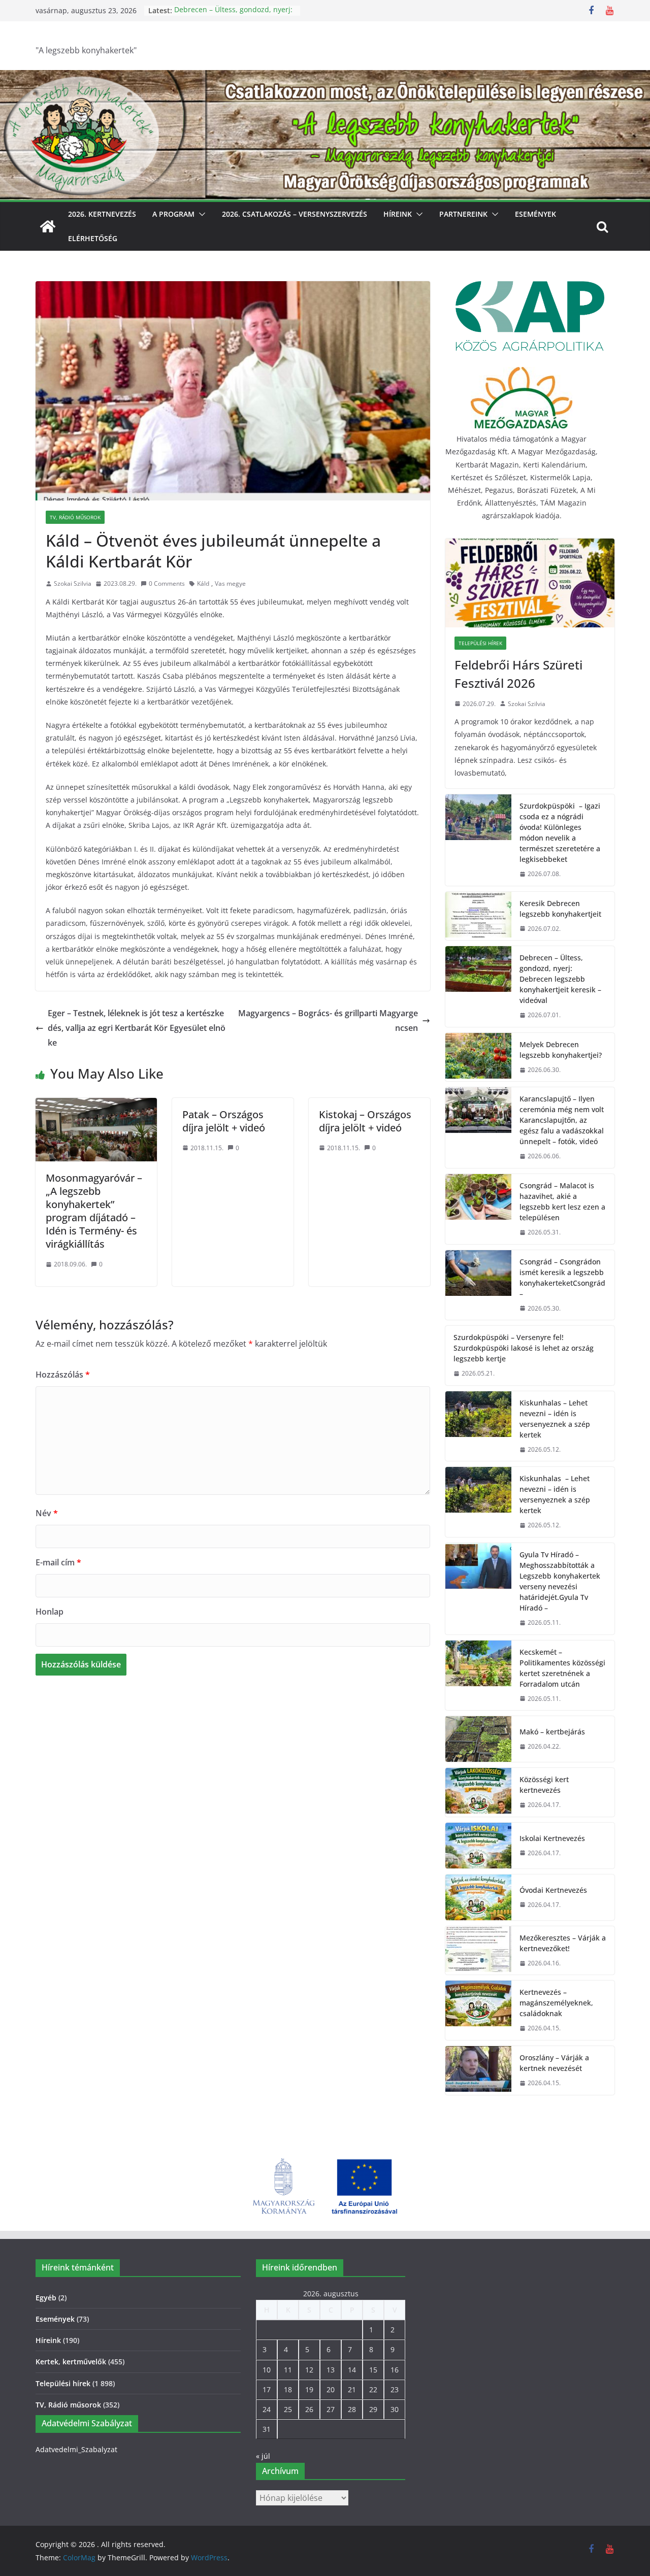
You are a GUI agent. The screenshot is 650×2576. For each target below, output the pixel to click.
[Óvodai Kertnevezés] (478, 1897)
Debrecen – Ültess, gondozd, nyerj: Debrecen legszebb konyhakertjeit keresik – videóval (560, 979)
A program (173, 214)
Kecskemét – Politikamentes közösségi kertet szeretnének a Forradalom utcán (562, 1668)
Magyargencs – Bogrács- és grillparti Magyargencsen (328, 1021)
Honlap (50, 1612)
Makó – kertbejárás (552, 1732)
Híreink (398, 214)
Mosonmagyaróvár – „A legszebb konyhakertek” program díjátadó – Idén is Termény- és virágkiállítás (94, 1211)
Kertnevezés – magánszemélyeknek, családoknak (556, 2003)
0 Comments (167, 583)
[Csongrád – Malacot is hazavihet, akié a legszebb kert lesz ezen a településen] (478, 1209)
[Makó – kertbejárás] (478, 1739)
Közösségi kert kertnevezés (544, 1785)
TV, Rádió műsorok (75, 517)
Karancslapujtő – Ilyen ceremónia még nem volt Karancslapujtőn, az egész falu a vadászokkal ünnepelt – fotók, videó (562, 1120)
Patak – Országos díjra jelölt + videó (224, 1121)
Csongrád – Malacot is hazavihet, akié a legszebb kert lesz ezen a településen (562, 1201)
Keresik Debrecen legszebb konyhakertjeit (560, 909)
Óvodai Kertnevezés (553, 1890)
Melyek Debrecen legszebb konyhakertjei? (561, 1050)
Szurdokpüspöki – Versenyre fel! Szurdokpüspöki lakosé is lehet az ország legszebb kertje (524, 1348)
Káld (203, 583)
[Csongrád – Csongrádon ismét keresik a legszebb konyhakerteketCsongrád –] (478, 1285)
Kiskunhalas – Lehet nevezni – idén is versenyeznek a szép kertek (555, 1419)
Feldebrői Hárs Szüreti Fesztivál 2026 (518, 674)
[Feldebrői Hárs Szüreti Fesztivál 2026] (530, 583)
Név (47, 1513)
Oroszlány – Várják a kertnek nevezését (554, 2063)
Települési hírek (480, 643)
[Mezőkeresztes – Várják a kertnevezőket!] (478, 1951)
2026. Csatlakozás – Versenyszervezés (295, 214)
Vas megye (230, 583)
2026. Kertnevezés (102, 214)
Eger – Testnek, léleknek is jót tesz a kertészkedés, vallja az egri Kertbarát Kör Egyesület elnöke (137, 1028)
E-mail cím (58, 1562)
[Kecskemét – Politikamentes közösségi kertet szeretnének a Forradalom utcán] (478, 1676)
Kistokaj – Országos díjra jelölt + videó (365, 1121)
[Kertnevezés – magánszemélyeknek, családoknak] (478, 2010)
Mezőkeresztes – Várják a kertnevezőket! (563, 1943)
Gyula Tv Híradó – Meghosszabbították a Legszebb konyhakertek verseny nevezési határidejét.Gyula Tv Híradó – (560, 1581)
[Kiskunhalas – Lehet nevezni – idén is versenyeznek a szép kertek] (478, 1426)
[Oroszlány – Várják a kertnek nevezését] (478, 2070)
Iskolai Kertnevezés (552, 1838)
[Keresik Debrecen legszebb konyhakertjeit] (478, 916)
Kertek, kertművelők (71, 2362)
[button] (200, 214)
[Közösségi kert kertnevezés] (478, 1792)
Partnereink (463, 214)
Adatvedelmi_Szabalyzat (76, 2449)
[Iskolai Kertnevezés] (478, 1846)
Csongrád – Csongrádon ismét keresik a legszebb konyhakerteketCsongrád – (562, 1278)
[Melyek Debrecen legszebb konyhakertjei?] (478, 1057)
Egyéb (46, 2298)
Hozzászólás (63, 1375)
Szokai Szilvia (73, 583)
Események (535, 214)
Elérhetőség (93, 238)
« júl (263, 2456)
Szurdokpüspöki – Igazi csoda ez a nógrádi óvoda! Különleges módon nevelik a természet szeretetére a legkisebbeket (560, 832)
